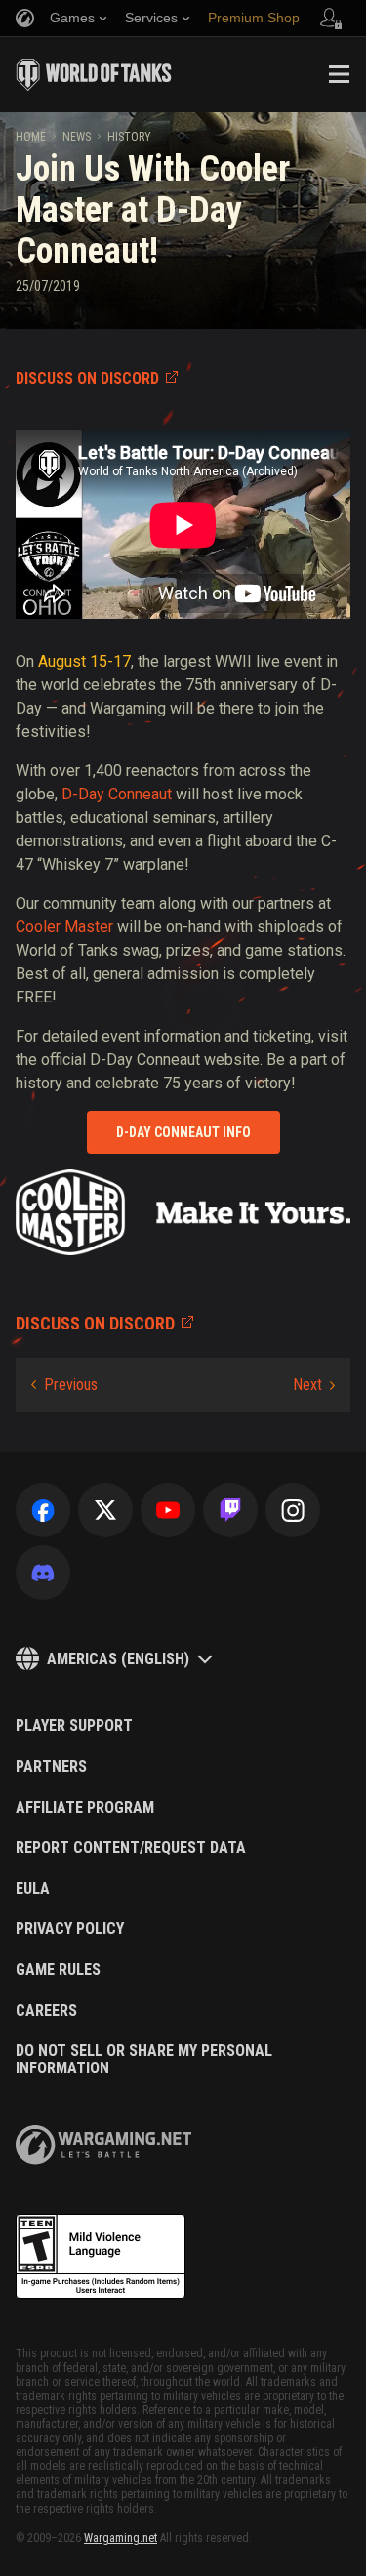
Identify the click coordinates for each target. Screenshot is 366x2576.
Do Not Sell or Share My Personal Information (144, 2059)
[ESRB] (101, 2257)
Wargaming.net (121, 2538)
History (129, 137)
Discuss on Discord (87, 378)
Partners (51, 1767)
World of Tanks (94, 74)
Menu (339, 74)
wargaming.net (103, 2145)
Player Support (74, 1726)
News (77, 137)
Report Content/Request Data (131, 1848)
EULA (33, 1889)
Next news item (314, 1385)
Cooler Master (64, 927)
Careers (46, 2011)
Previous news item (64, 1385)
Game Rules (58, 1970)
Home (31, 137)
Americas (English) (118, 1659)
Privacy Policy (70, 1929)
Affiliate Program (85, 1808)
